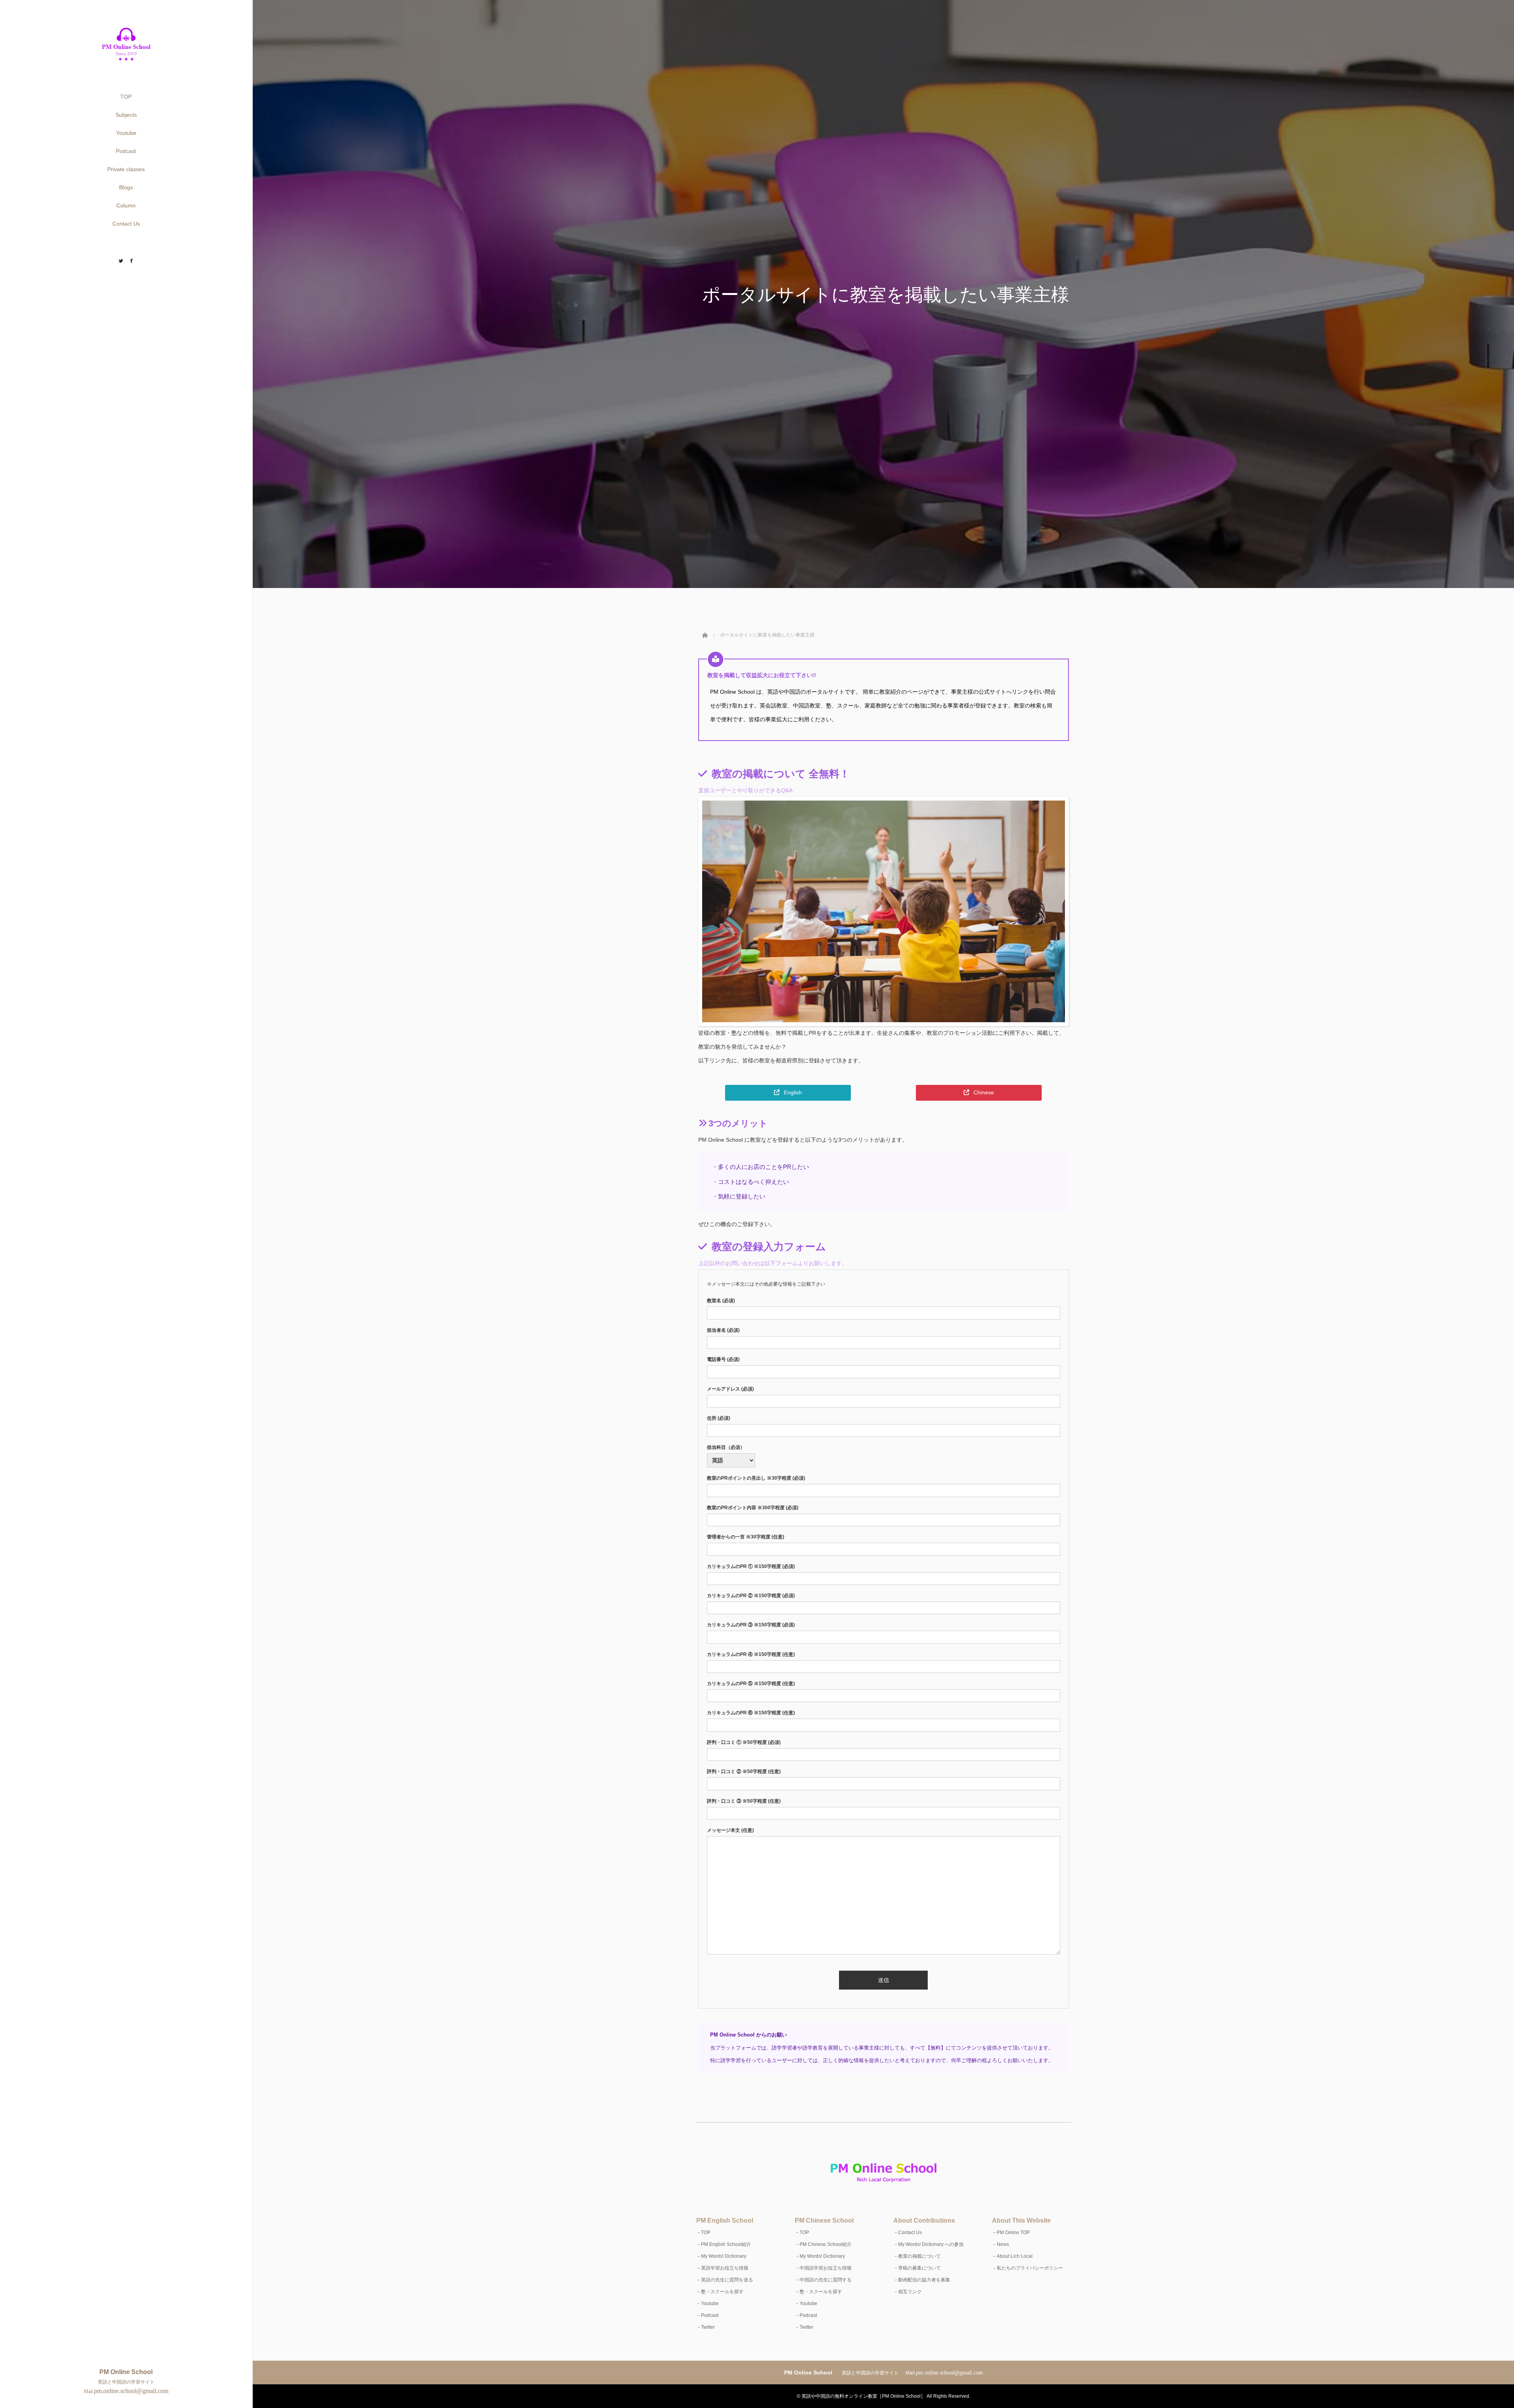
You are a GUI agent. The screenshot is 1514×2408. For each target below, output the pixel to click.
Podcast (126, 151)
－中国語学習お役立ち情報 (823, 2268)
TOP (126, 97)
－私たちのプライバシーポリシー (1027, 2268)
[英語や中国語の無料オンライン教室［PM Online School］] (126, 61)
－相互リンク (908, 2292)
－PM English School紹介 (724, 2244)
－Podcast (707, 2315)
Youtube (126, 133)
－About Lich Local (1012, 2256)
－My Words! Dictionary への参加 (929, 2244)
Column (126, 205)
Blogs (126, 187)
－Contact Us (908, 2233)
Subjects (126, 115)
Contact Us (126, 224)
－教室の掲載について (917, 2256)
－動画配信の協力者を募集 (922, 2280)
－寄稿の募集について (917, 2268)
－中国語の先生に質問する (823, 2280)
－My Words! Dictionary (721, 2256)
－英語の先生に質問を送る (725, 2280)
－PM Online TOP (1011, 2233)
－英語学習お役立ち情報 (722, 2268)
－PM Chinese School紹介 (823, 2244)
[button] (788, 1093)
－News (1000, 2244)
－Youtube (708, 2303)
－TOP (703, 2233)
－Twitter (706, 2327)
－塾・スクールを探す (720, 2292)
